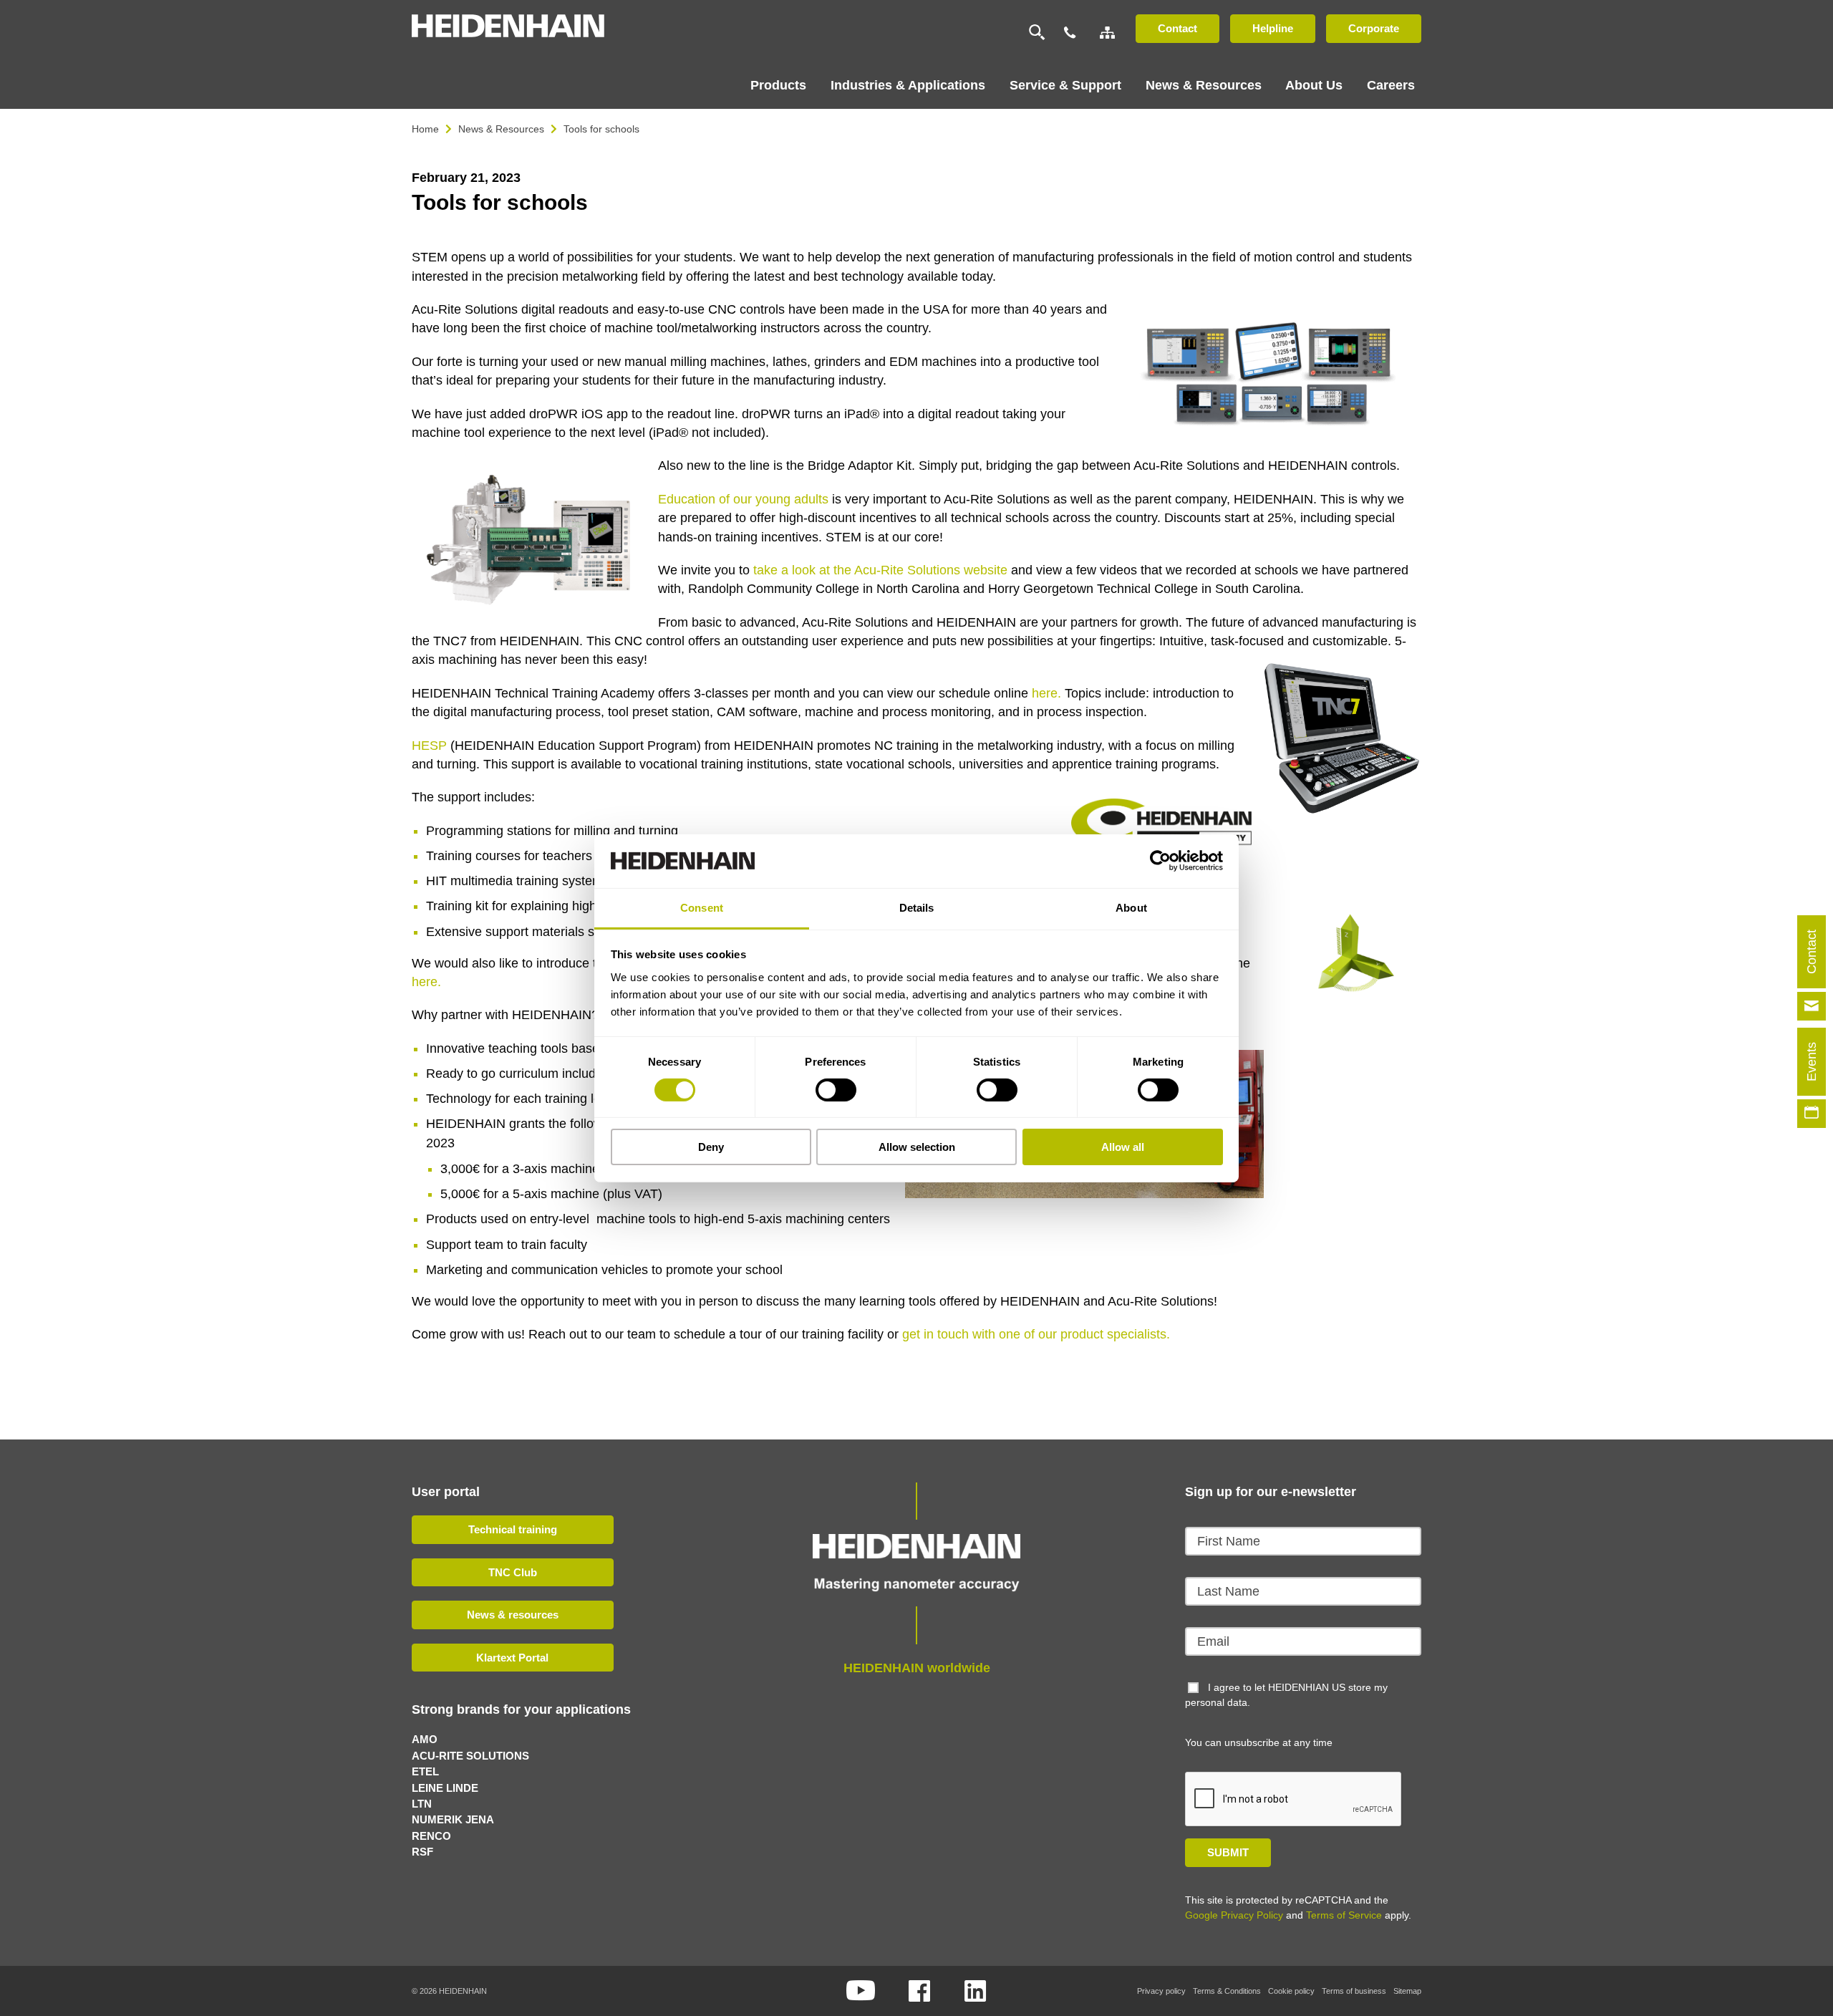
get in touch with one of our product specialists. (1036, 1334)
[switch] (836, 1090)
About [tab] (1131, 907)
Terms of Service (1344, 1915)
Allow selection (917, 1147)
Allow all (1123, 1147)
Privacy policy (1161, 1991)
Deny (711, 1147)
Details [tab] (917, 907)
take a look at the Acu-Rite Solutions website (880, 570)
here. (1046, 693)
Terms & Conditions (1227, 1991)
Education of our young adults (743, 499)
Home (425, 129)
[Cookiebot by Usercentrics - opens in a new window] (1160, 861)
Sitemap (1407, 1991)
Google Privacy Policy (1234, 1915)
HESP (429, 746)
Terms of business (1354, 1991)
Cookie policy (1291, 1991)
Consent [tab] (702, 907)
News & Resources (501, 129)
